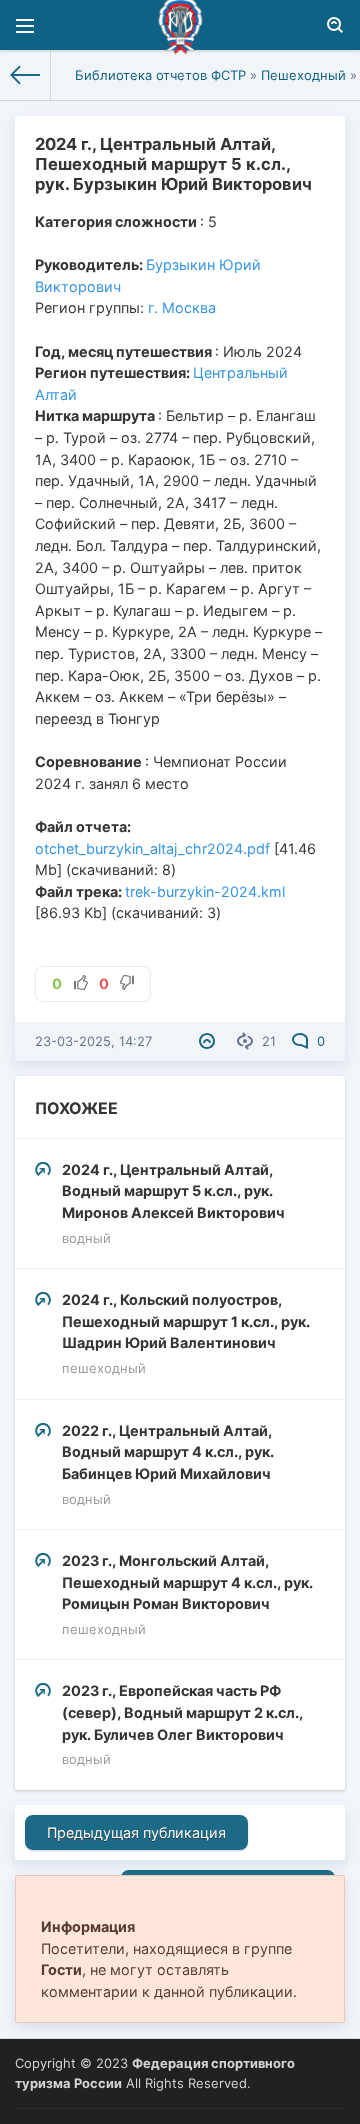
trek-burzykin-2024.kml (205, 891)
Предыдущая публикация (136, 1832)
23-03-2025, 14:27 (93, 1041)
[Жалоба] (209, 1041)
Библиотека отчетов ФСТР (160, 75)
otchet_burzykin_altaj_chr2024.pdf (152, 848)
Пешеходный (303, 75)
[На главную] (25, 75)
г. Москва (182, 307)
